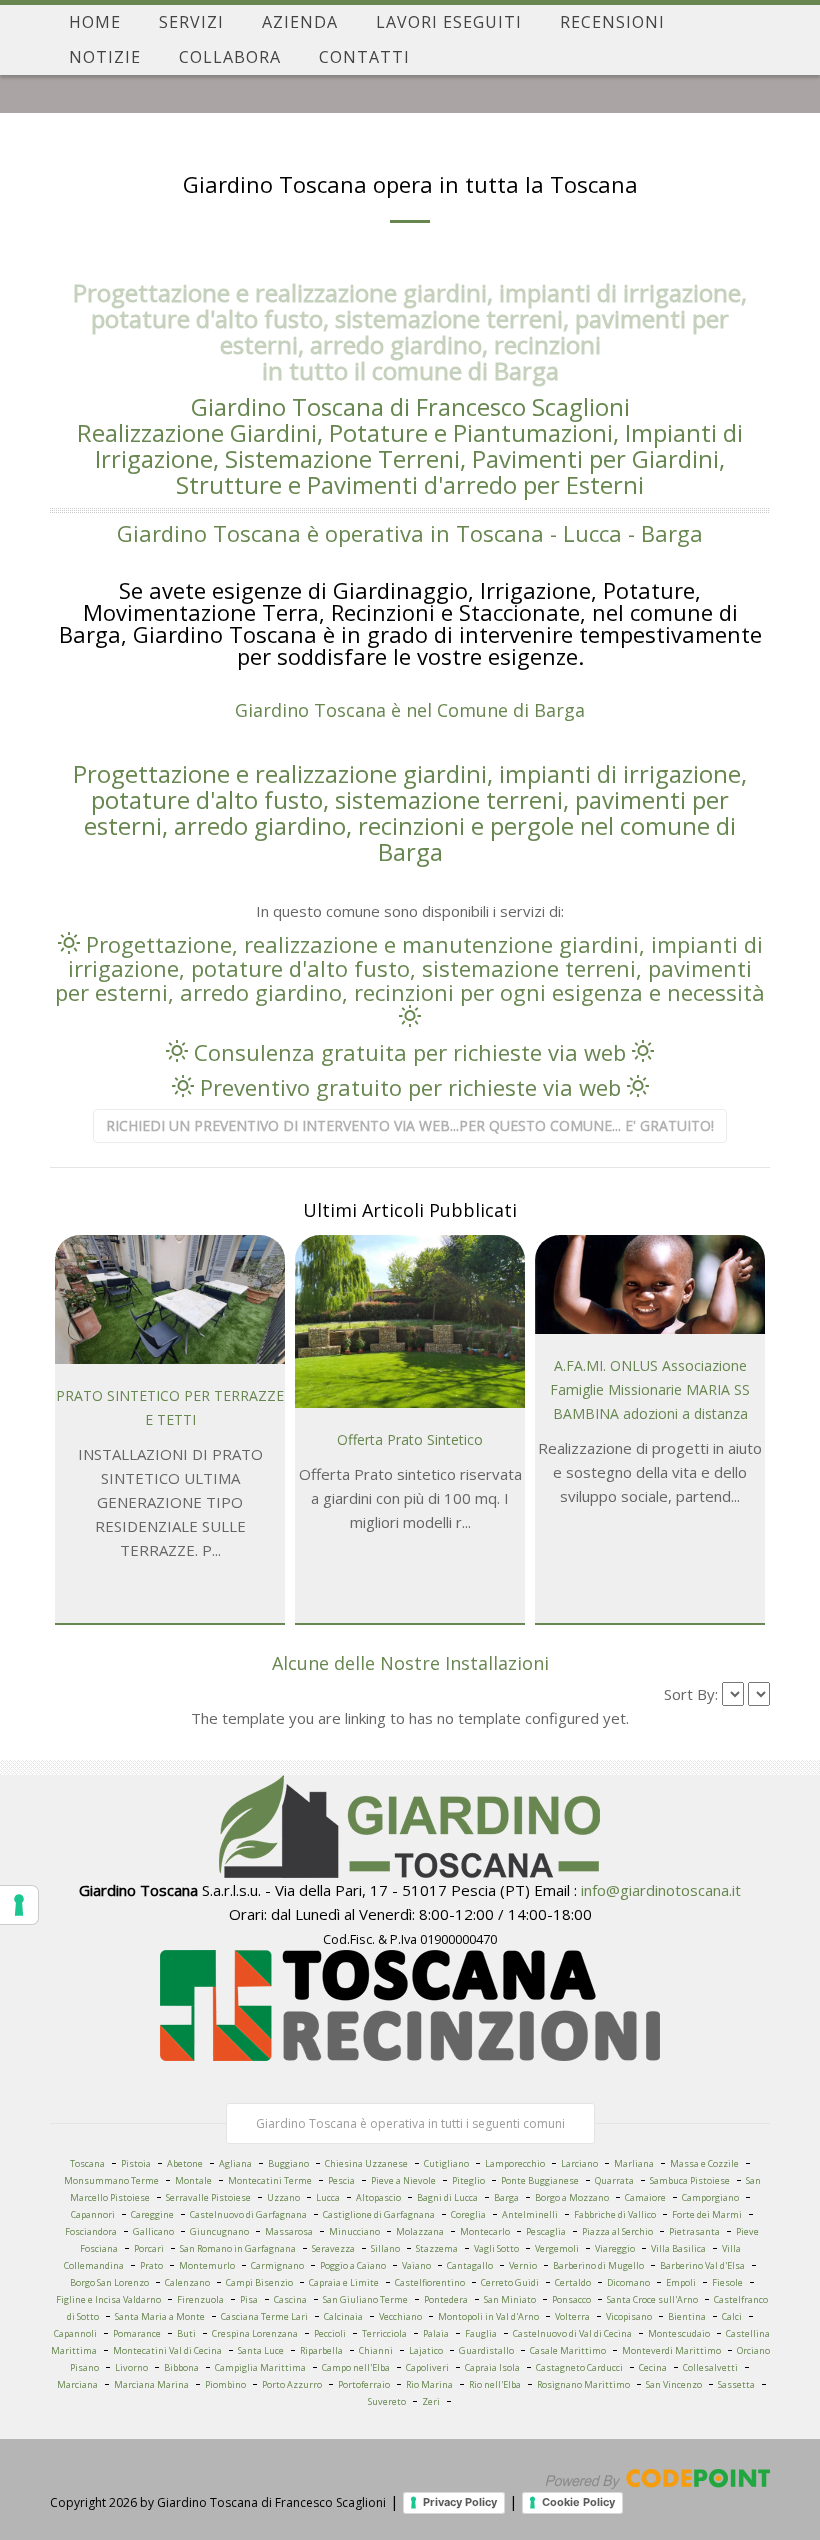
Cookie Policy (578, 2502)
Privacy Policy (460, 2502)
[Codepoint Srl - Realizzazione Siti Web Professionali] (658, 2477)
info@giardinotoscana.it (661, 1890)
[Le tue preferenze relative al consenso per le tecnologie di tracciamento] (19, 1905)
